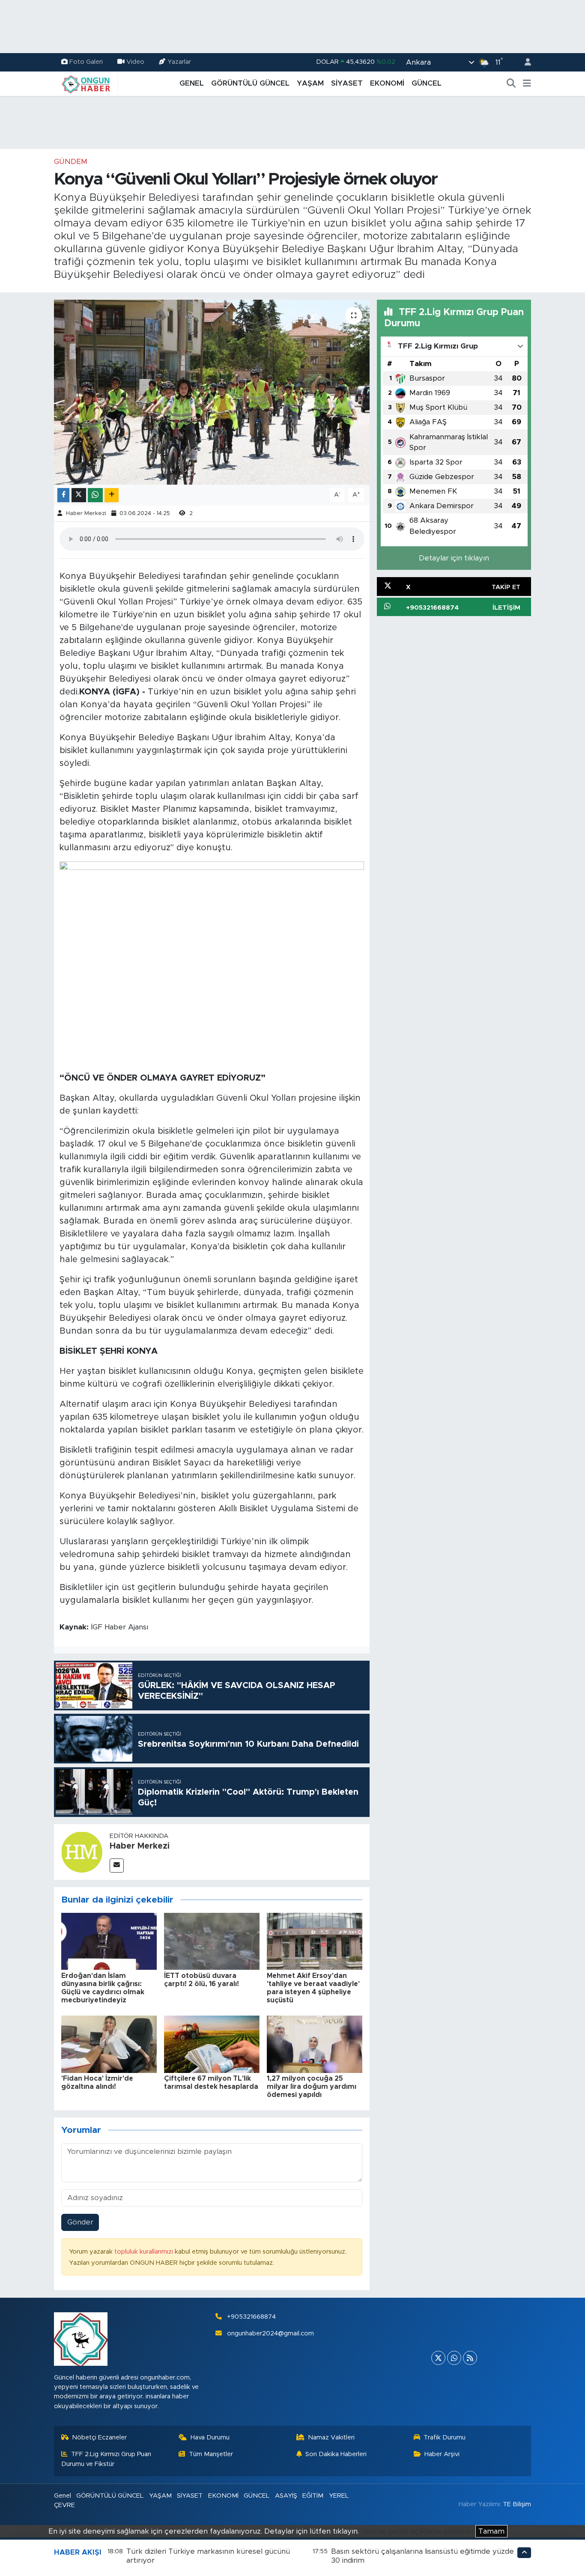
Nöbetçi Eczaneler (99, 2438)
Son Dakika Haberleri (336, 2454)
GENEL (192, 83)
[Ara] (511, 83)
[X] (438, 2358)
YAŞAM (310, 83)
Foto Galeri (86, 62)
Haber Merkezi (86, 514)
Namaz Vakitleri (331, 2438)
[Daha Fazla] (112, 495)
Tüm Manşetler (211, 2454)
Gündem (71, 162)
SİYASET (347, 83)
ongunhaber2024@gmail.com (270, 2333)
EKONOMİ (387, 83)
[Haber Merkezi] (82, 1851)
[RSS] (470, 2358)
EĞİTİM (313, 2496)
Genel (63, 2496)
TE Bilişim (517, 2504)
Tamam (491, 2531)
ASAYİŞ (286, 2496)
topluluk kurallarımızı (145, 2252)
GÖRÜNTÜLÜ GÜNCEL (250, 83)
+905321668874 (251, 2317)
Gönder (80, 2222)
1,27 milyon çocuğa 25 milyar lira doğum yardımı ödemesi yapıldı (312, 2087)
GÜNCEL (427, 83)
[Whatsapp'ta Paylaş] (95, 495)
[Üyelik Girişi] (524, 62)
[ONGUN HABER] (86, 83)
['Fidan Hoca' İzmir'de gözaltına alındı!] (109, 2044)
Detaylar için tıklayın (454, 558)
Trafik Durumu (445, 2438)
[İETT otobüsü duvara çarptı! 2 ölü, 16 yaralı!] (212, 1941)
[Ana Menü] (527, 83)
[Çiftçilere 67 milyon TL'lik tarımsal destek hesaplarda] (212, 2044)
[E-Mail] (117, 1866)
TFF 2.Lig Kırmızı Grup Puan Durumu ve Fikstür (106, 2459)
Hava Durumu (210, 2438)
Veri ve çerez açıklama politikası (417, 2531)
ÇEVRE (64, 2505)
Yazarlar (179, 62)
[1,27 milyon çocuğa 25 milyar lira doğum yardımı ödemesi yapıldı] (315, 2044)
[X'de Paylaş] (79, 495)
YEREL (339, 2496)
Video (135, 62)
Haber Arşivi (442, 2454)
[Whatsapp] (454, 2358)
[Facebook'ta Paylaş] (63, 495)
